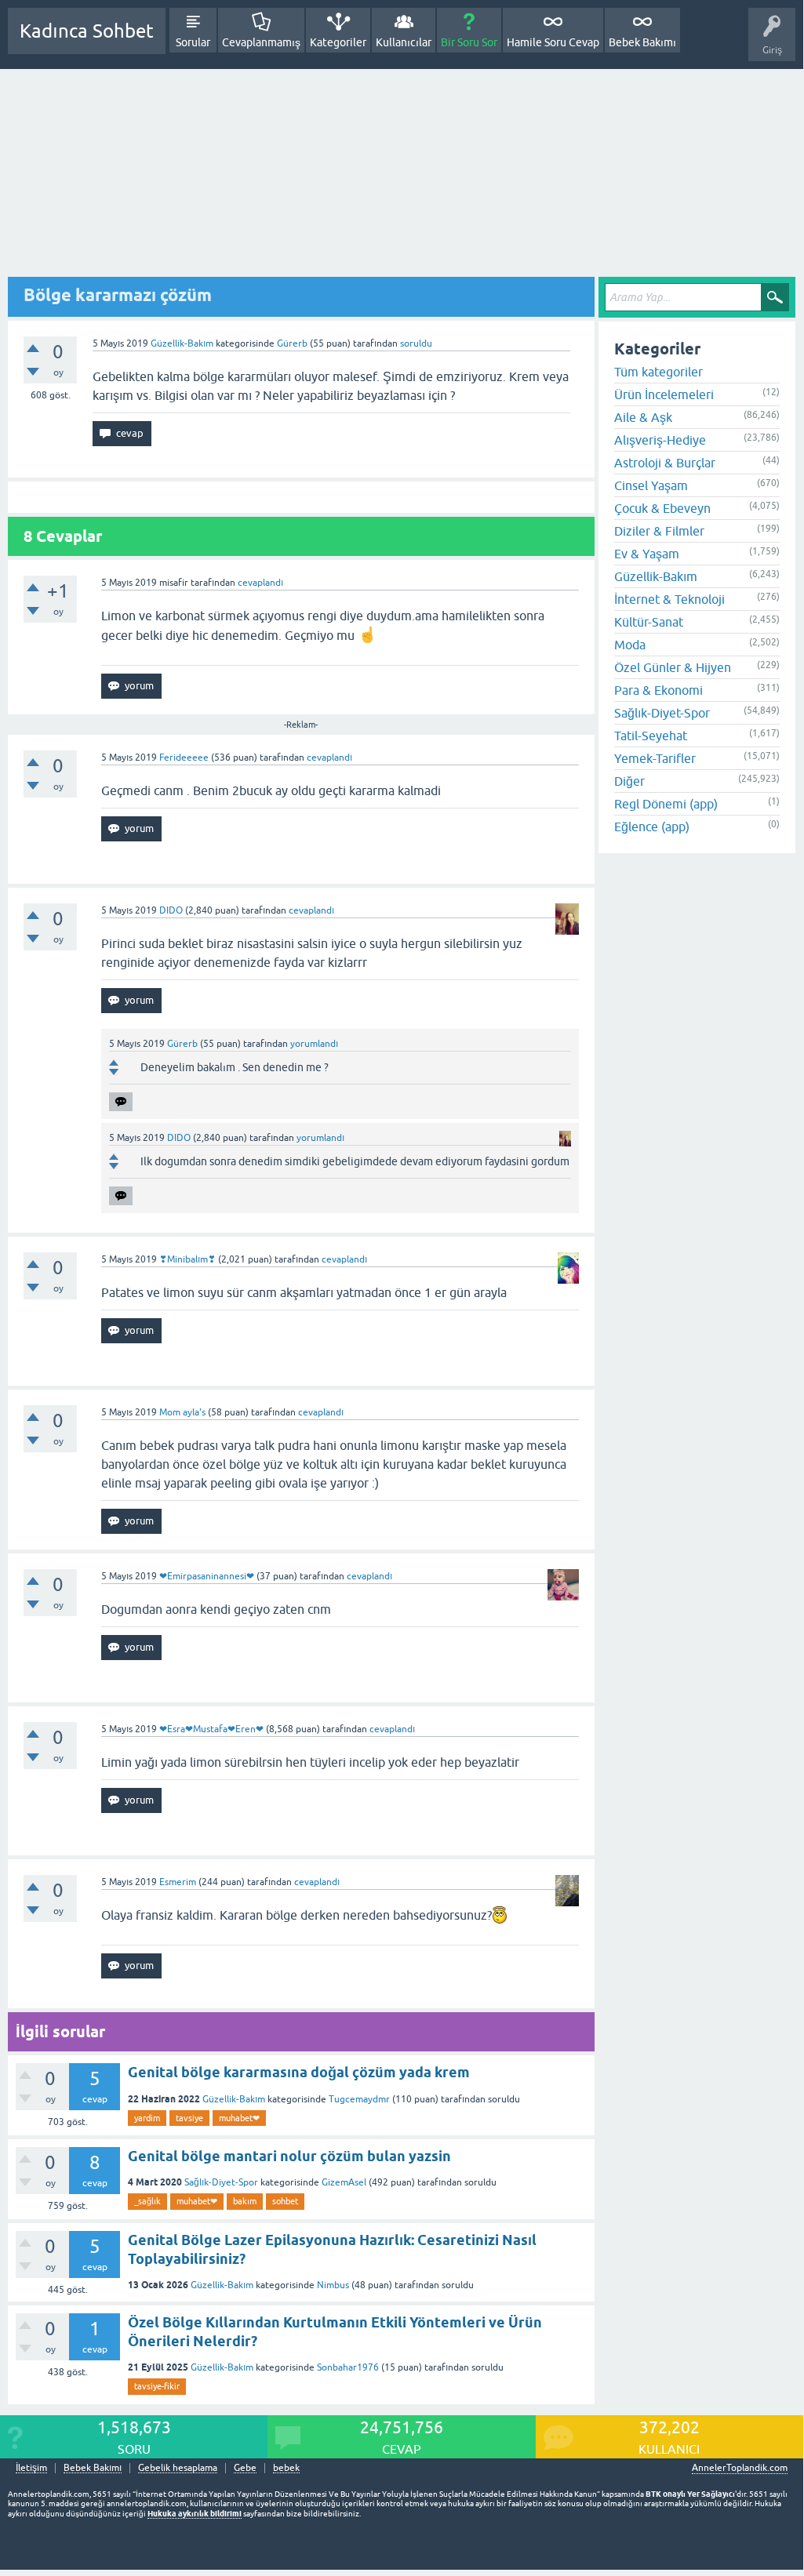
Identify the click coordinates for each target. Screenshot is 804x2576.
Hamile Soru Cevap (553, 42)
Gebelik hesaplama (178, 2468)
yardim (147, 2118)
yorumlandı (314, 1044)
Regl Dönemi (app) (666, 804)
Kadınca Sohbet (87, 31)
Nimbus (333, 2285)
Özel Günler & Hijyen (673, 667)
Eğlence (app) (652, 827)
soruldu (416, 343)
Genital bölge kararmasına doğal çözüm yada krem (299, 2072)
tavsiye (189, 2118)
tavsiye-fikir (157, 2386)
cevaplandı (260, 583)
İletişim (31, 2468)
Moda (630, 645)
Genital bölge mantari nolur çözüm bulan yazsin (289, 2156)
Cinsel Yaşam (651, 485)
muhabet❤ (239, 2118)
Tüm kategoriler (658, 372)
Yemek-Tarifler (655, 758)
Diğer (629, 781)
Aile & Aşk (643, 417)
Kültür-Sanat (649, 622)
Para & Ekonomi (658, 690)
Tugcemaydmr (359, 2099)
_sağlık (147, 2201)
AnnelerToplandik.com (740, 2468)
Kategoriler (338, 42)
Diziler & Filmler (659, 531)
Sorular (193, 42)
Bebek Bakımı (642, 42)
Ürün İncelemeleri (664, 394)
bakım (245, 2201)
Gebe (245, 2468)
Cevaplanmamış (261, 42)
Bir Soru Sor (469, 42)
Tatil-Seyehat (651, 736)
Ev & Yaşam (647, 554)
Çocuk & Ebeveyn (662, 508)
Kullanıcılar (404, 42)
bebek (286, 2468)
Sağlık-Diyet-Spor (221, 2182)
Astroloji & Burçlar (665, 463)
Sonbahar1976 (348, 2367)
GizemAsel (344, 2182)
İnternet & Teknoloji (669, 599)
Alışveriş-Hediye (660, 440)
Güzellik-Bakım (182, 343)
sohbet (285, 2201)
